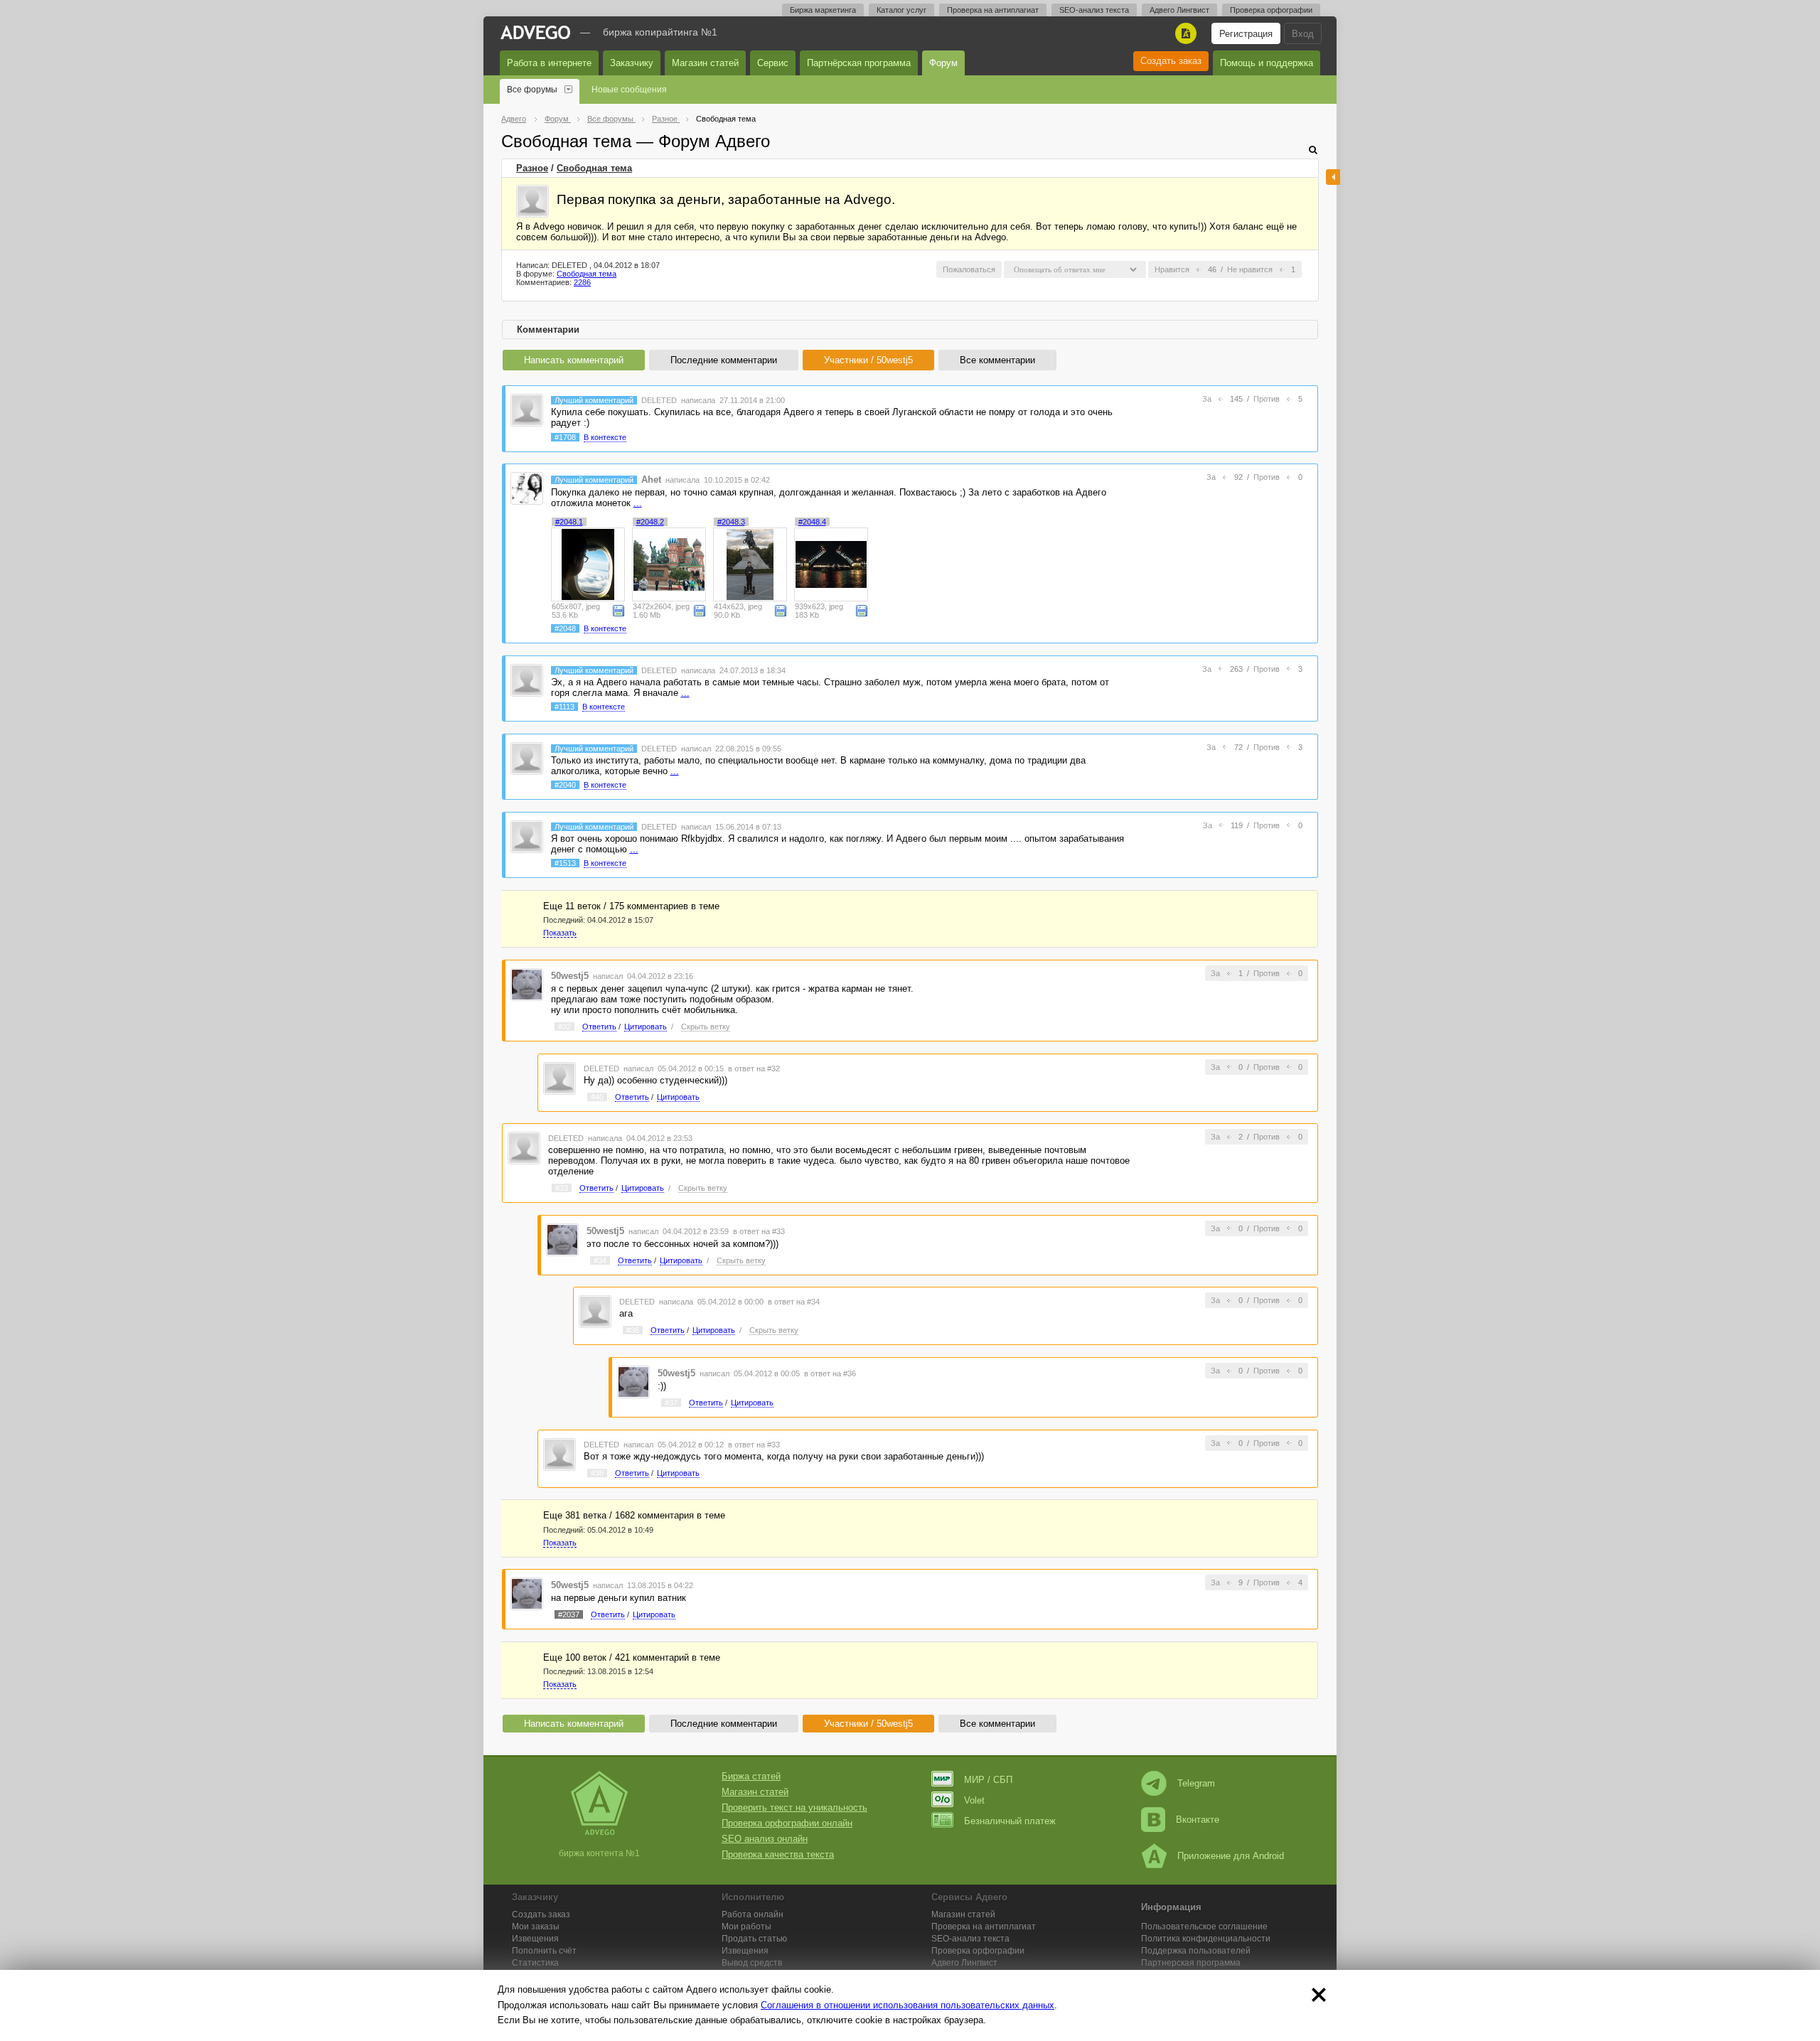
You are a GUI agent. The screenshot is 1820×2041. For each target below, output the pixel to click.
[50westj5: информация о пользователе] (527, 984)
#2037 (569, 1614)
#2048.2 (650, 522)
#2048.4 (812, 522)
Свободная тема (594, 168)
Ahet (651, 480)
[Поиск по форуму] (1313, 150)
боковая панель (1333, 177)
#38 (597, 1473)
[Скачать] (619, 610)
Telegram (1196, 1783)
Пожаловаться (969, 269)
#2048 (565, 628)
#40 (597, 1097)
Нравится (1172, 269)
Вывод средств (752, 1963)
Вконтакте (1198, 1820)
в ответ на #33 (759, 1231)
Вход (1303, 34)
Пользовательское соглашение (1204, 1927)
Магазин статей (705, 63)
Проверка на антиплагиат (993, 10)
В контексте (605, 437)
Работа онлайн (753, 1914)
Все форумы (532, 90)
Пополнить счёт (544, 1951)
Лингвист (964, 1963)
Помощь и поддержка (1267, 63)
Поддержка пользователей (1196, 1951)
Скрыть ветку (706, 1027)
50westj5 (570, 976)
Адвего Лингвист (1179, 10)
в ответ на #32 (754, 1068)
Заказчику (632, 63)
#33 (562, 1188)
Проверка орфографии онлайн (787, 1823)
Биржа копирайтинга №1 (660, 32)
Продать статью (754, 1939)
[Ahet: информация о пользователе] (527, 487)
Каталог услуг (901, 10)
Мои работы (746, 1927)
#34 (600, 1260)
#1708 (565, 437)
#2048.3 (731, 522)
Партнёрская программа (859, 63)
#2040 (565, 785)
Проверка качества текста (778, 1854)
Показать (560, 933)
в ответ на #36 (830, 1373)
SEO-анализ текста (1094, 10)
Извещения (535, 1939)
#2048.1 (569, 522)
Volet (974, 1800)
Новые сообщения (629, 90)
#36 (633, 1330)
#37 (671, 1403)
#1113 (564, 707)
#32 (564, 1027)
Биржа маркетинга (823, 10)
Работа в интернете (549, 63)
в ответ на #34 (794, 1302)
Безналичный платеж (1010, 1821)
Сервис (773, 63)
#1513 (565, 863)
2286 (582, 282)
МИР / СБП (988, 1780)
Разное (532, 168)
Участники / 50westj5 (868, 360)
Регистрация (1246, 34)
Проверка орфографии (1271, 10)
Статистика (535, 1963)
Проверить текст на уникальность (794, 1807)
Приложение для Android (1231, 1856)
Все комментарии (997, 360)
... (638, 503)
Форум (943, 63)
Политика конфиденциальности (1206, 1939)
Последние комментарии (724, 360)
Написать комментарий (574, 360)
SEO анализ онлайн (765, 1839)
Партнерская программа (1191, 1963)
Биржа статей (751, 1776)
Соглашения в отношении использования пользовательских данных (908, 2005)
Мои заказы (536, 1927)
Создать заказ (1171, 61)
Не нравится (1250, 269)
